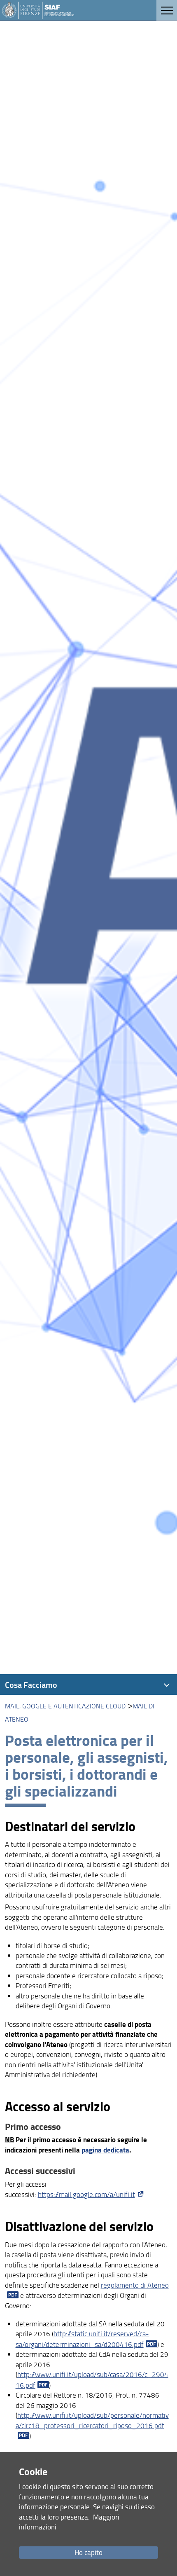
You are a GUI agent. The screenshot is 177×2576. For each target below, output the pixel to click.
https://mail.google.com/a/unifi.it (86, 2194)
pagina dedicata (105, 2150)
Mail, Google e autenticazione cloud (65, 1706)
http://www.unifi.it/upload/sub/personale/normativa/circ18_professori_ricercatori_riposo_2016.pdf (92, 2420)
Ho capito (88, 2552)
